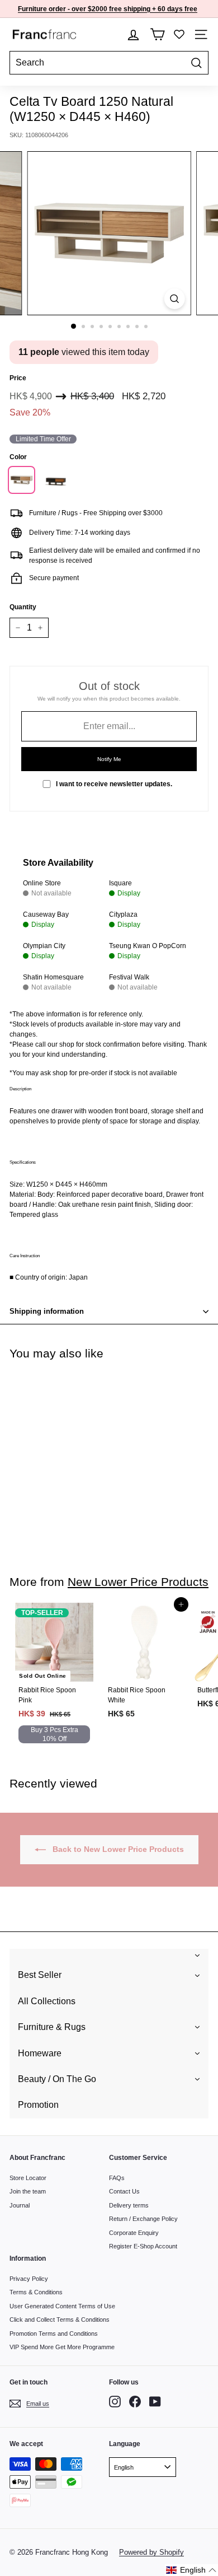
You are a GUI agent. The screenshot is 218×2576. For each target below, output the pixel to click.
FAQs (117, 2178)
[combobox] (109, 63)
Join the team (28, 2191)
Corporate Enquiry (134, 2233)
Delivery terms (129, 2205)
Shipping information (47, 1311)
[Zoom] (174, 299)
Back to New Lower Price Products (117, 1849)
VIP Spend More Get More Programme (62, 2347)
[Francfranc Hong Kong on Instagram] (115, 2402)
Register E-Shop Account (143, 2246)
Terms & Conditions (36, 2292)
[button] (191, 2570)
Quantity (23, 607)
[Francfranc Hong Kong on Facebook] (135, 2402)
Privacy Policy (29, 2279)
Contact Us (124, 2191)
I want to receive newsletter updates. (114, 784)
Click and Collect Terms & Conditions (60, 2320)
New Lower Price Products (138, 1582)
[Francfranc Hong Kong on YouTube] (155, 2402)
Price (18, 378)
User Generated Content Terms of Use (62, 2306)
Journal (20, 2205)
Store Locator (28, 2178)
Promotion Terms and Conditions (54, 2334)
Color (18, 457)
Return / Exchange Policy (143, 2219)
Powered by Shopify (151, 2552)
